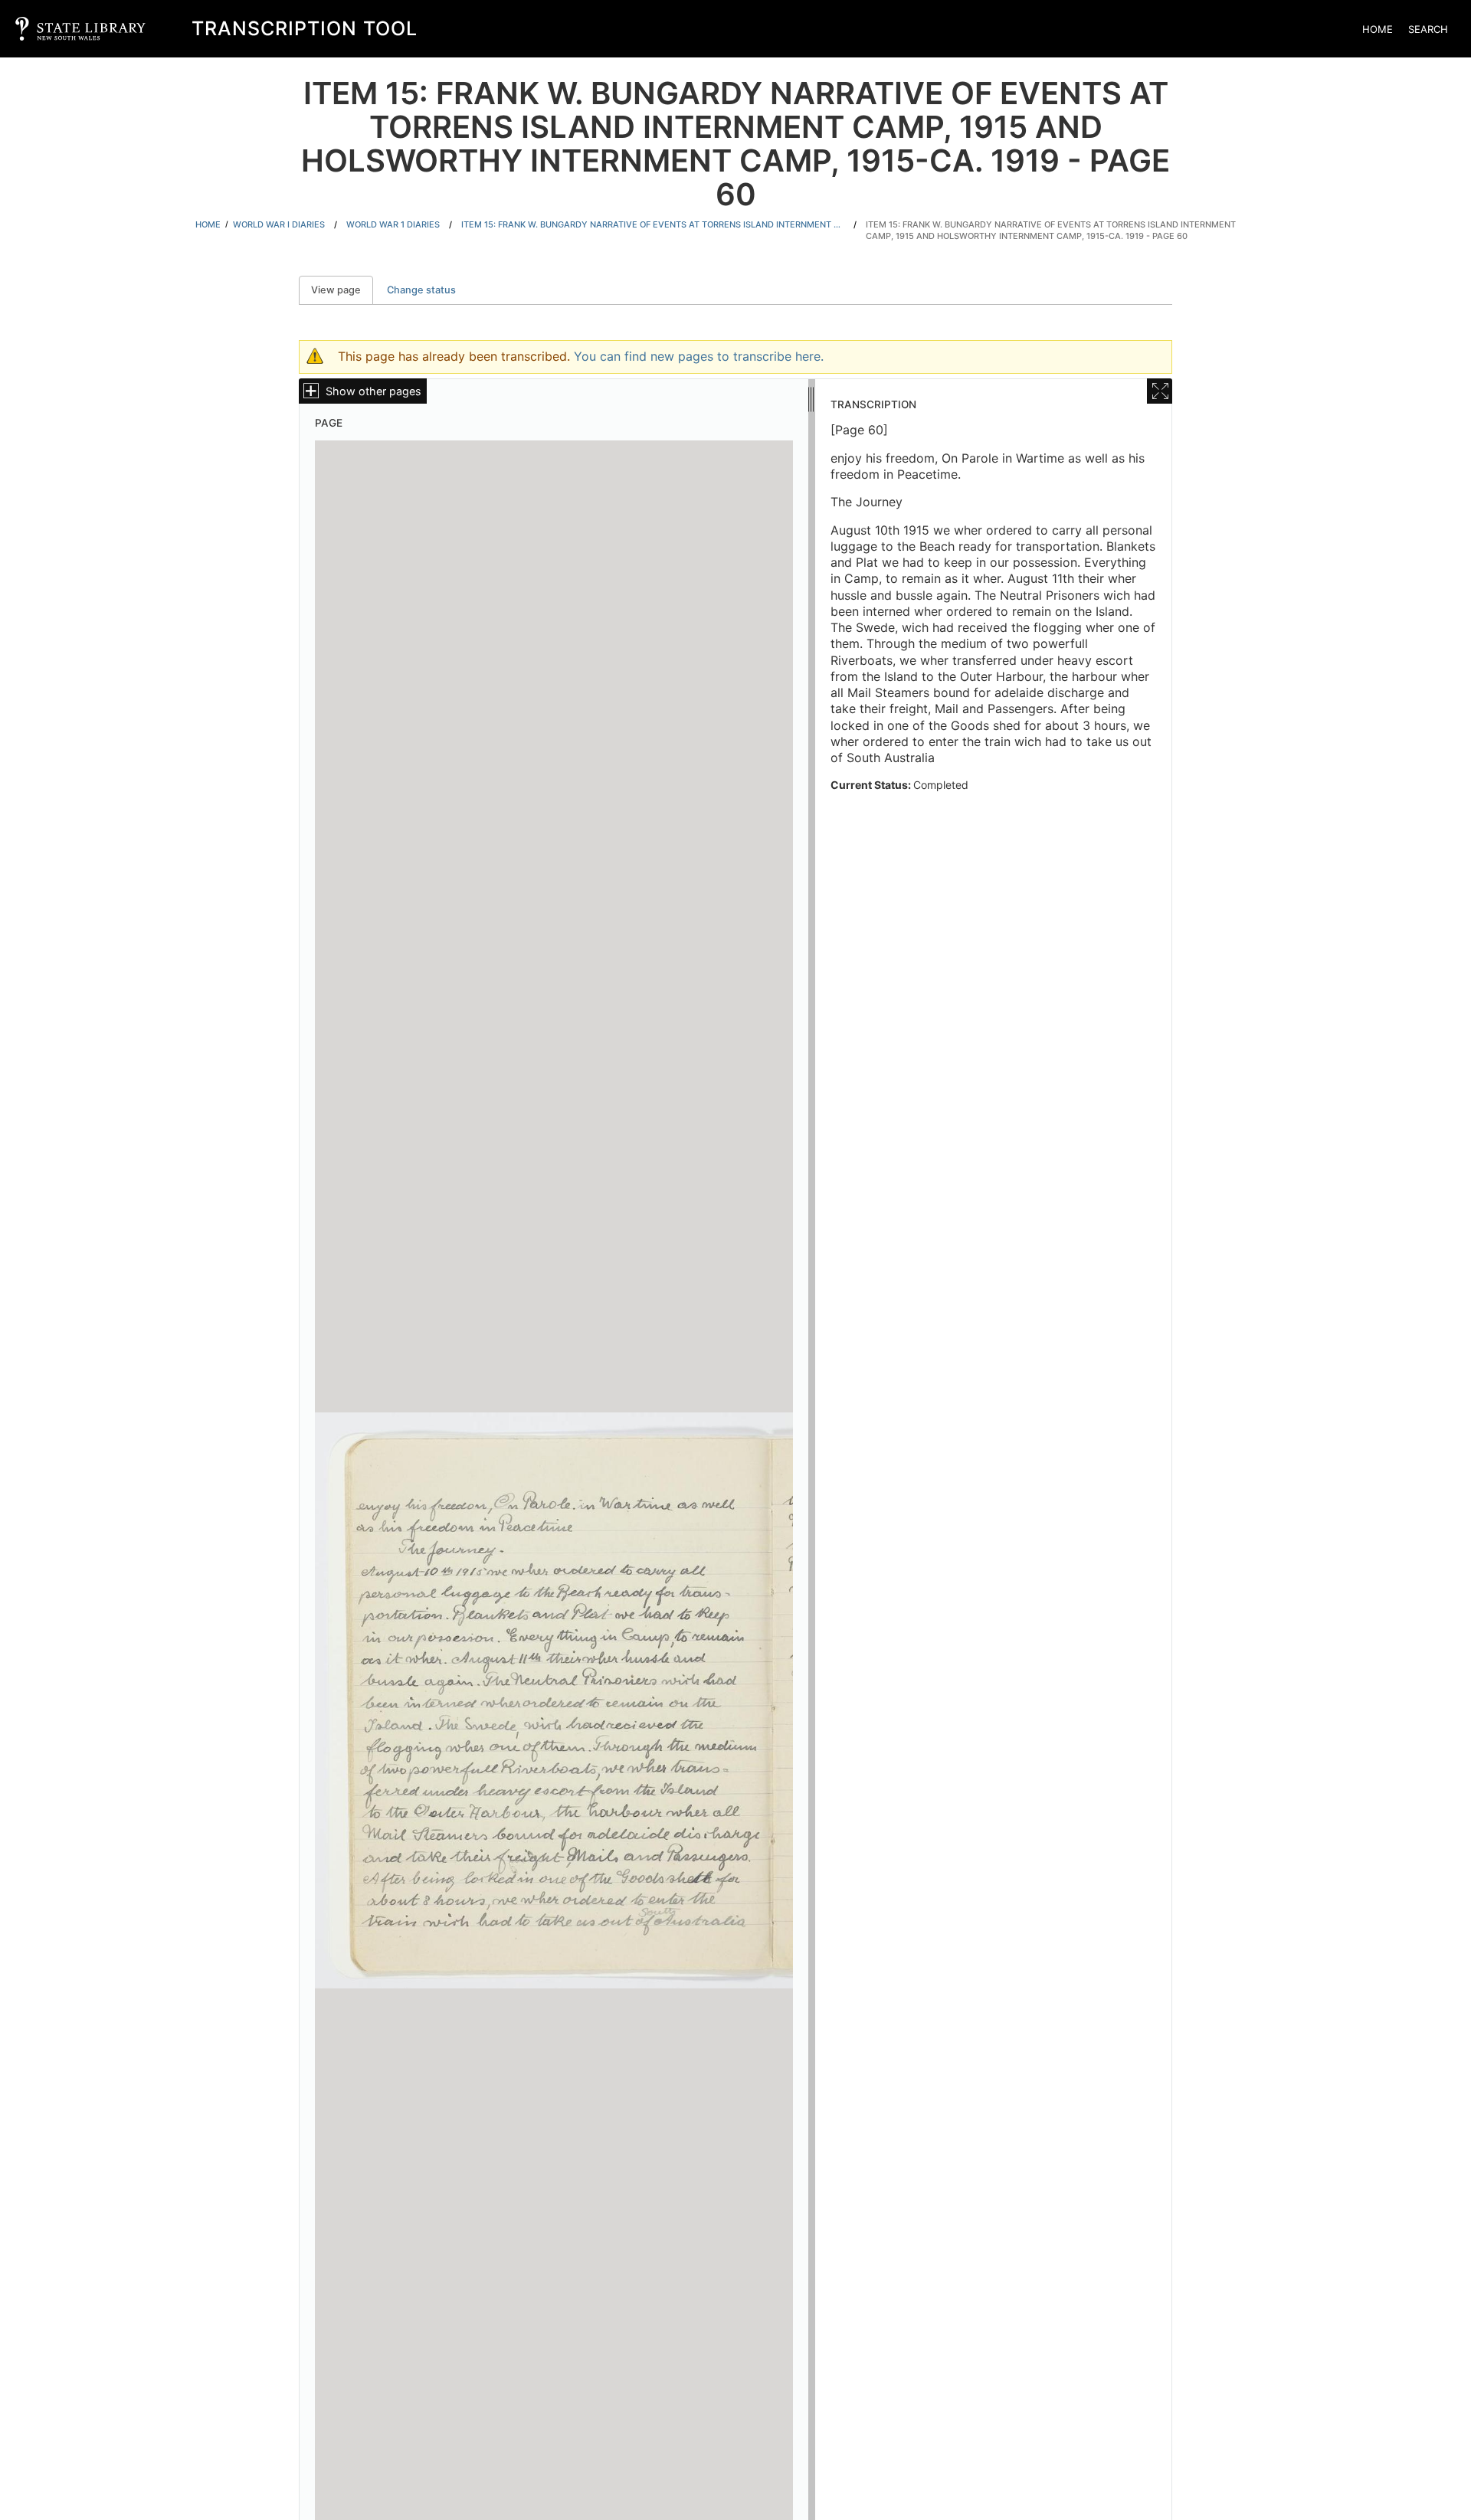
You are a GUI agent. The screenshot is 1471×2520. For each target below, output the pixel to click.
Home (1378, 29)
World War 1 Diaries (393, 224)
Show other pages (373, 391)
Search (1428, 29)
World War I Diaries (279, 224)
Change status (421, 290)
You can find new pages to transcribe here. (699, 356)
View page (342, 290)
